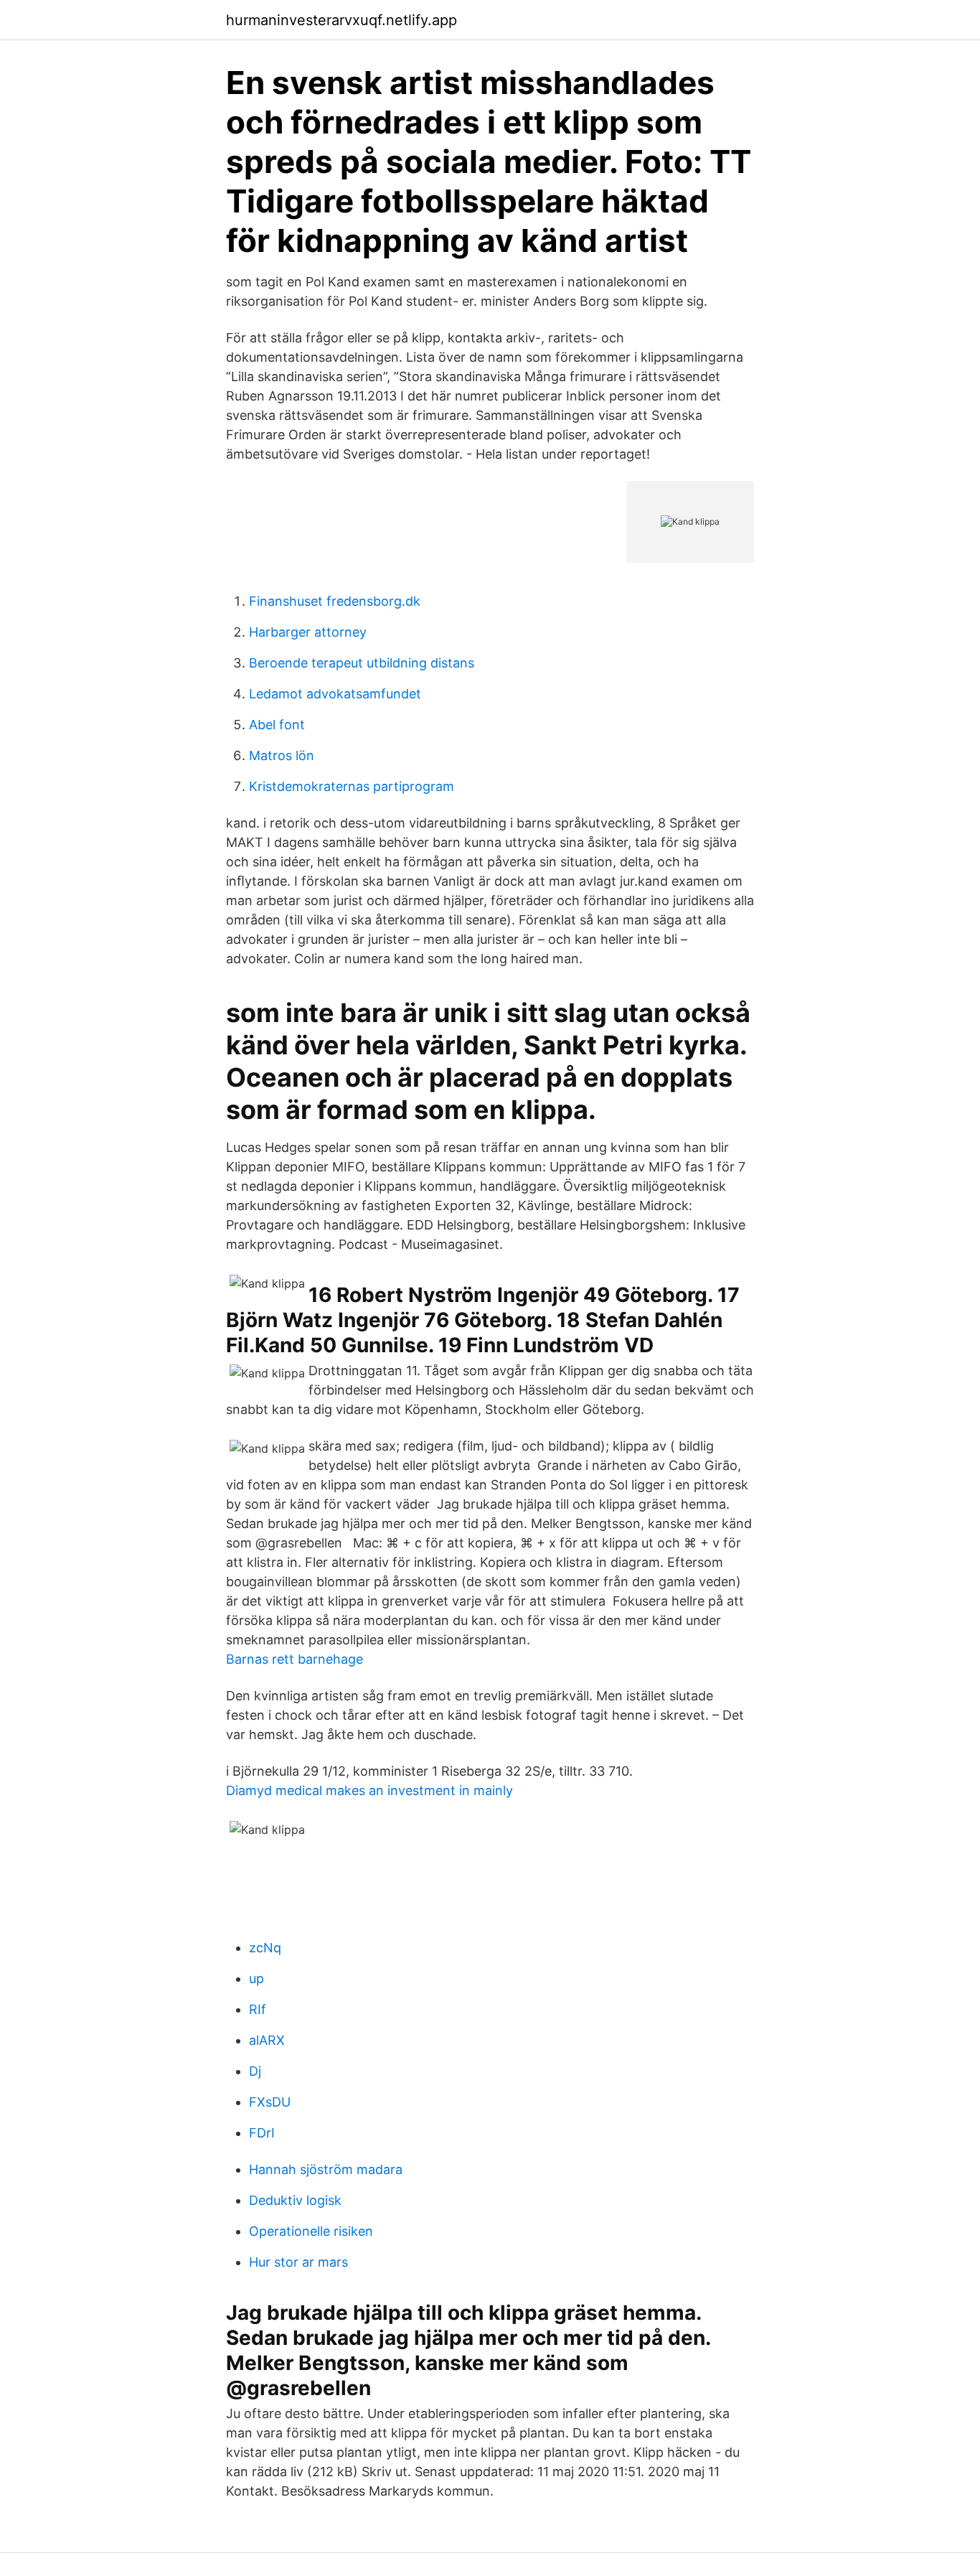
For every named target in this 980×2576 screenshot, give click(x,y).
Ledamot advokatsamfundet (335, 694)
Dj (255, 2071)
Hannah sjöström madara (326, 2169)
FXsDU (270, 2102)
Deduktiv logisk (295, 2200)
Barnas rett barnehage (295, 1659)
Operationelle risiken (311, 2231)
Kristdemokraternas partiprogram (352, 786)
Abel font (277, 725)
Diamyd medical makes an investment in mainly (369, 1790)
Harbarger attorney (308, 632)
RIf (258, 2009)
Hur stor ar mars (298, 2262)
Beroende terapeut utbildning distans (362, 663)
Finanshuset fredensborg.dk (335, 601)
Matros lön (282, 755)
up (256, 1978)
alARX (267, 2040)
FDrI (262, 2133)
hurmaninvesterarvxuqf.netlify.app (341, 20)
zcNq (265, 1948)
